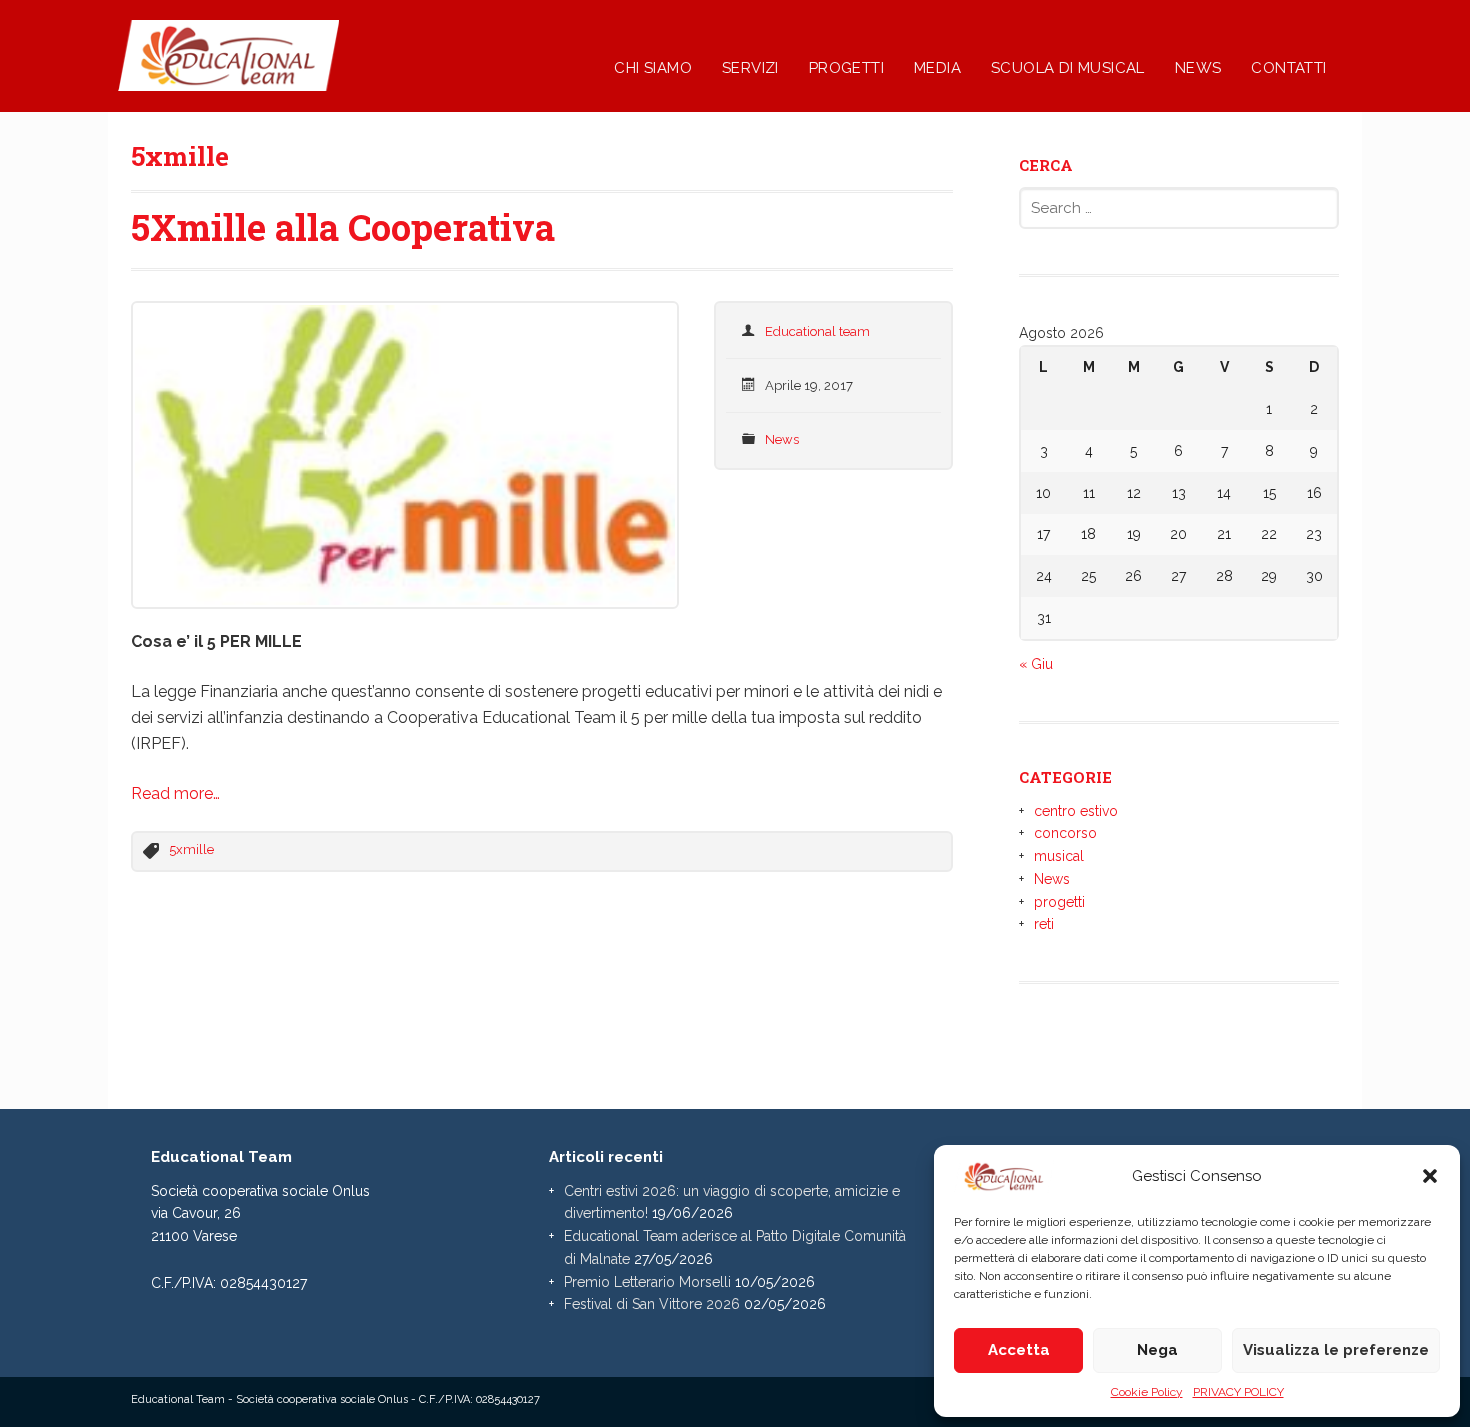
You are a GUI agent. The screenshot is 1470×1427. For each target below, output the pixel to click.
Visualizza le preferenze (1336, 1350)
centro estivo (1076, 811)
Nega (1157, 1350)
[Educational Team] (298, 80)
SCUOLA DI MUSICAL (1068, 68)
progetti (1059, 902)
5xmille (191, 849)
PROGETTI (846, 68)
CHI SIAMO (653, 68)
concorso (1065, 833)
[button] (1430, 1176)
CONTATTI (1288, 68)
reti (1044, 924)
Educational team (817, 331)
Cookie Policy (1147, 1392)
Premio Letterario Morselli (647, 1282)
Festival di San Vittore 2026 (652, 1304)
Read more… (175, 793)
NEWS (1198, 68)
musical (1059, 856)
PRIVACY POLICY (1238, 1392)
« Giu (1036, 664)
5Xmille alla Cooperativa (343, 227)
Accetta (1019, 1350)
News (782, 439)
